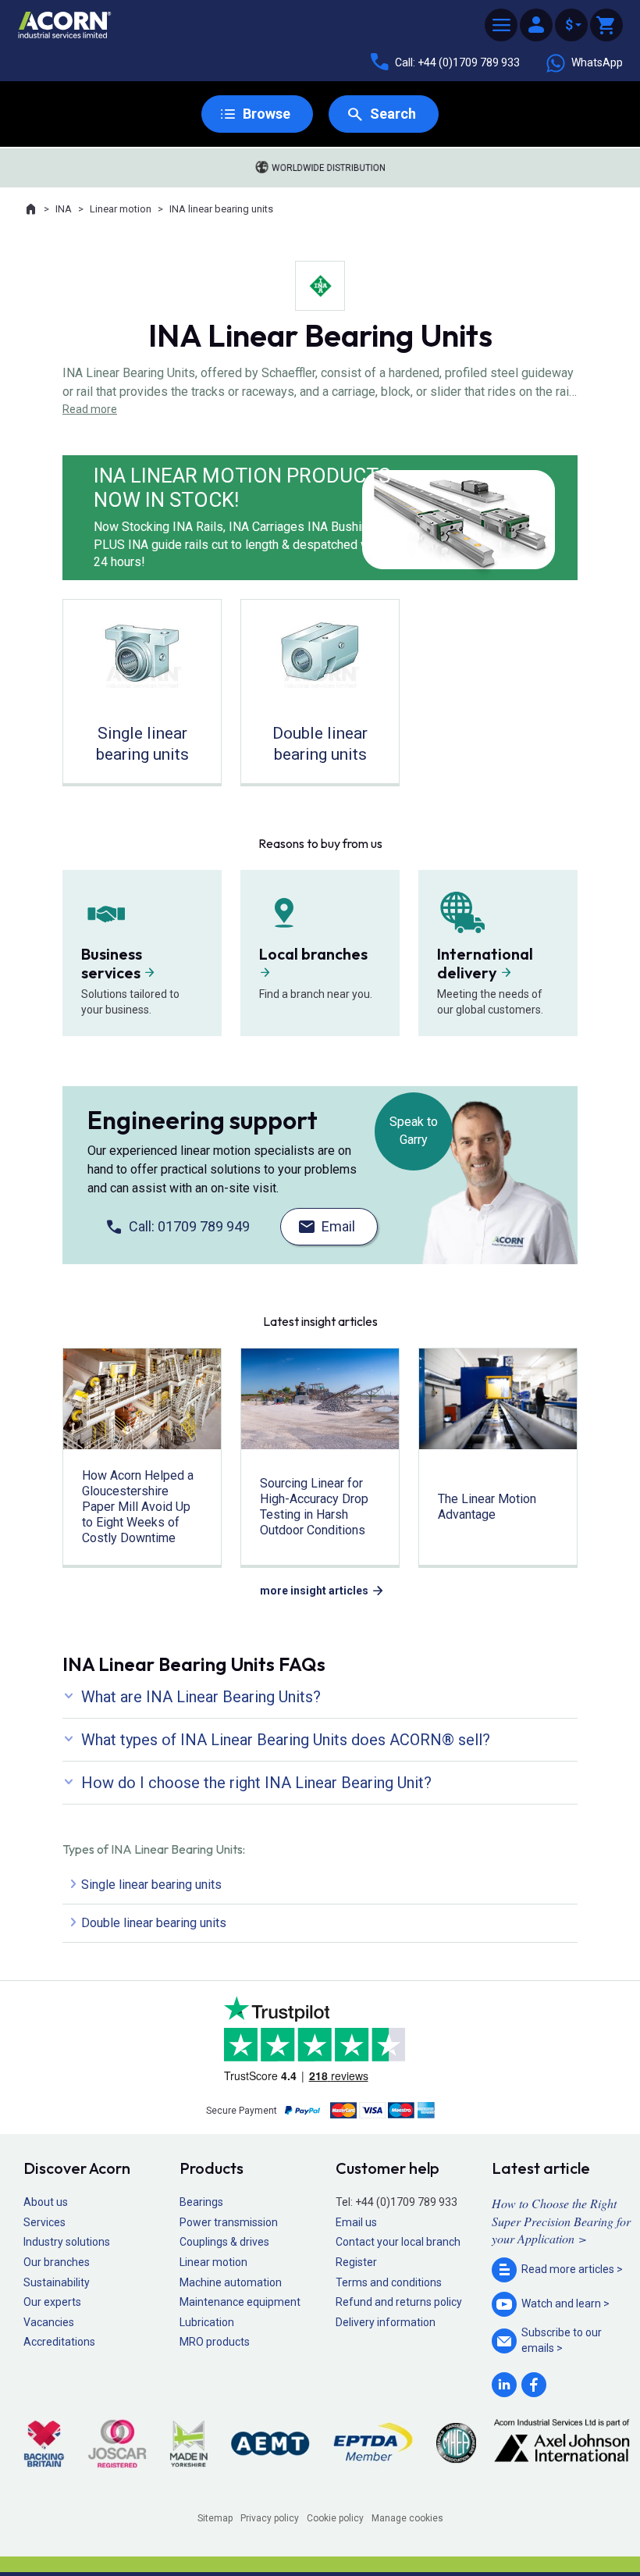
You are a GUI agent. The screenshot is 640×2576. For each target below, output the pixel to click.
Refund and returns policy (399, 2302)
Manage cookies (407, 2518)
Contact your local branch (398, 2242)
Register (356, 2262)
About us (46, 2202)
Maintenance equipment (240, 2302)
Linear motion (121, 209)
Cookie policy (335, 2518)
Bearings (201, 2202)
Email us (356, 2222)
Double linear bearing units (154, 1923)
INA (64, 209)
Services (44, 2222)
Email (338, 1226)
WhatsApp (597, 62)
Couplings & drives (224, 2242)
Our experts (52, 2302)
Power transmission (229, 2222)
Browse (267, 114)
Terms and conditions (389, 2282)
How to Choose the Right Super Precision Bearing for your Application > (561, 2221)
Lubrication (207, 2322)
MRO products (215, 2342)
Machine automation (231, 2282)
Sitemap (215, 2518)
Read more (90, 409)
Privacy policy (270, 2518)
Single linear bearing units (151, 1885)
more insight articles (314, 1591)
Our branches (57, 2262)
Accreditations (59, 2342)
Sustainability (57, 2282)
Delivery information (386, 2322)
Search (393, 114)
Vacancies (49, 2322)
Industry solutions (67, 2242)
